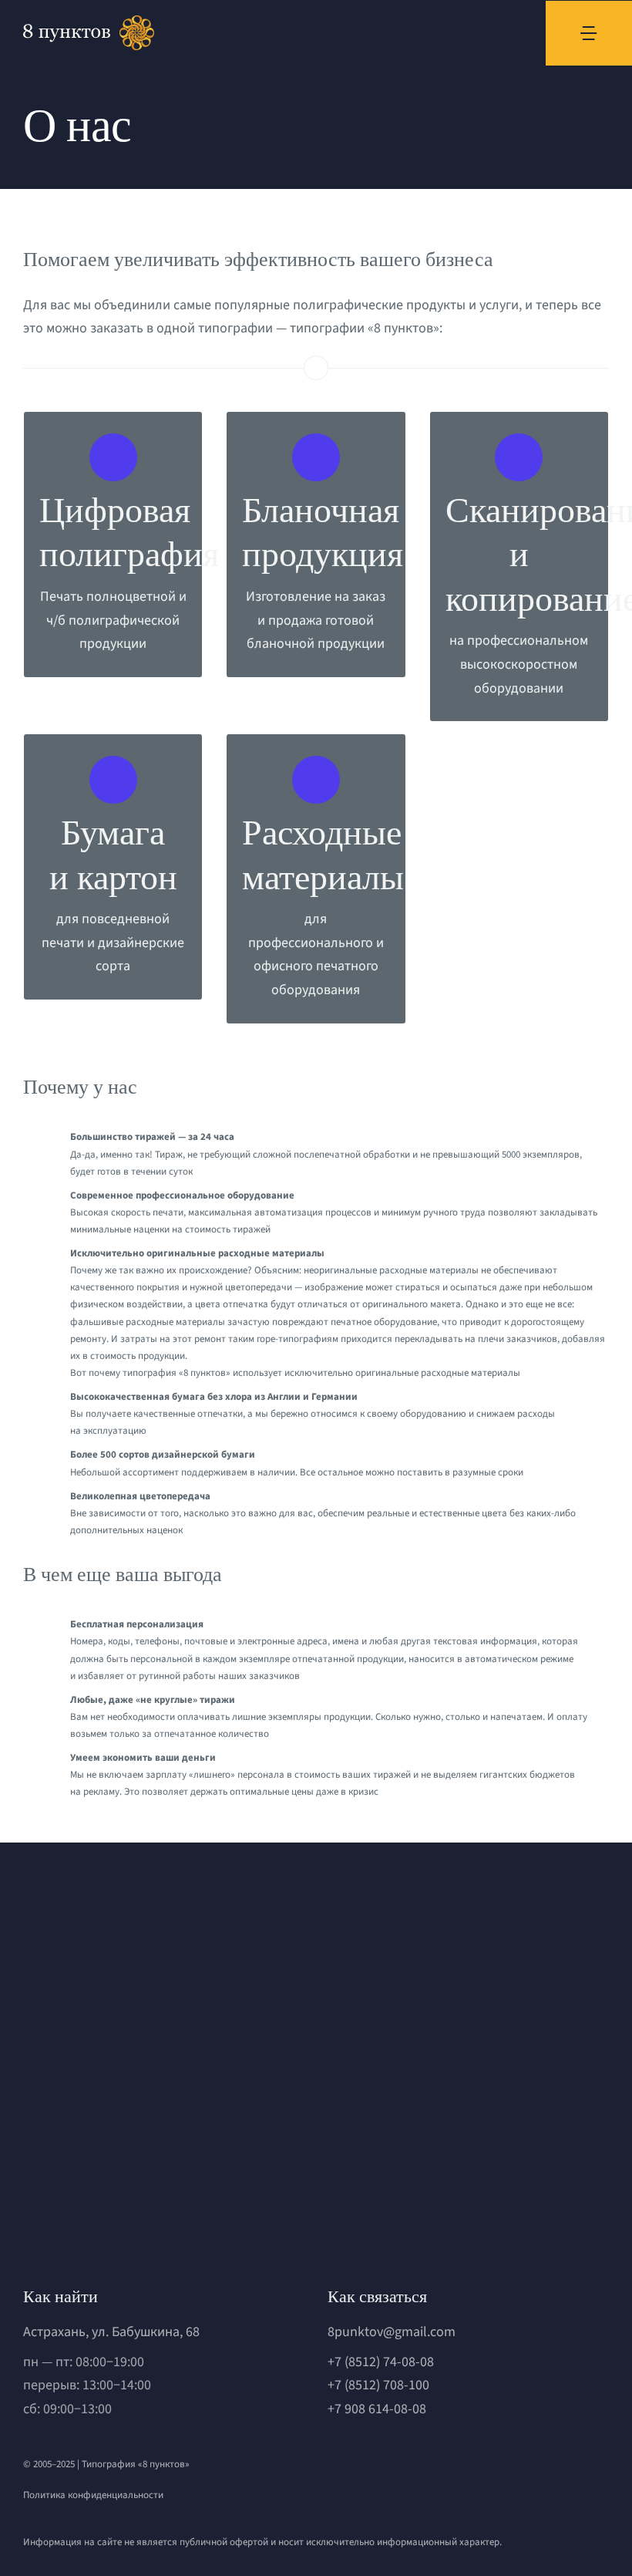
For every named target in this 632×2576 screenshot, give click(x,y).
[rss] (412, 2467)
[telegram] (359, 2467)
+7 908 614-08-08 (377, 2409)
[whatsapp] (333, 2467)
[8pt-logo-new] (116, 2185)
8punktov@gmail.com (392, 2332)
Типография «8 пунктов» (136, 2464)
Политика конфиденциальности (93, 2495)
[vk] (385, 2467)
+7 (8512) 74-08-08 (381, 2362)
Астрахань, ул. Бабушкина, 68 (111, 2332)
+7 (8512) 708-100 (378, 2385)
